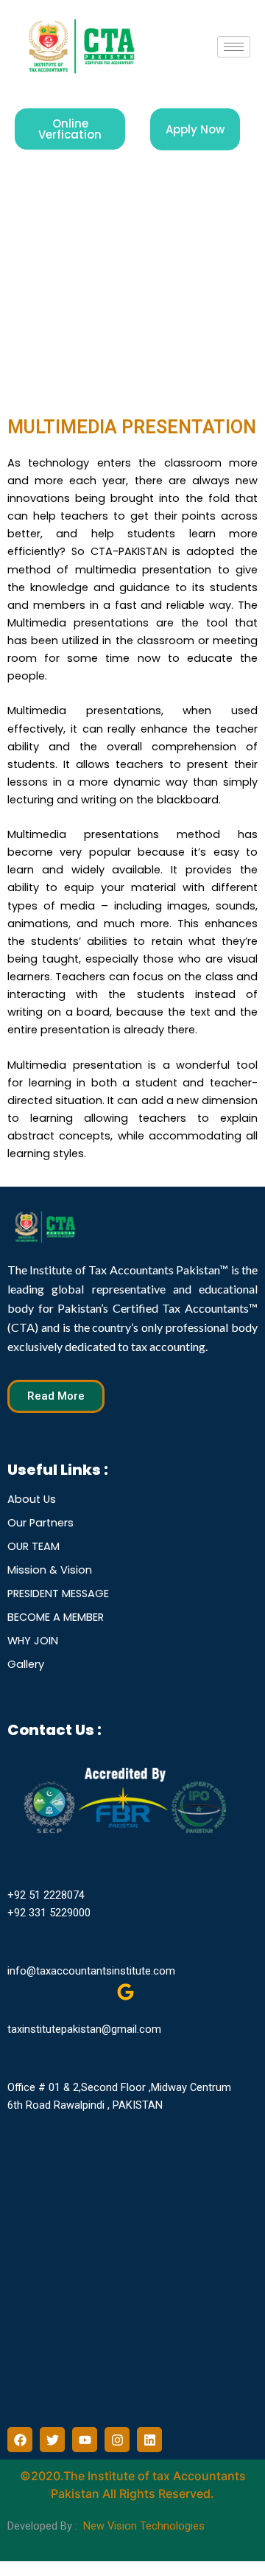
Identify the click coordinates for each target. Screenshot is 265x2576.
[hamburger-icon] (234, 47)
